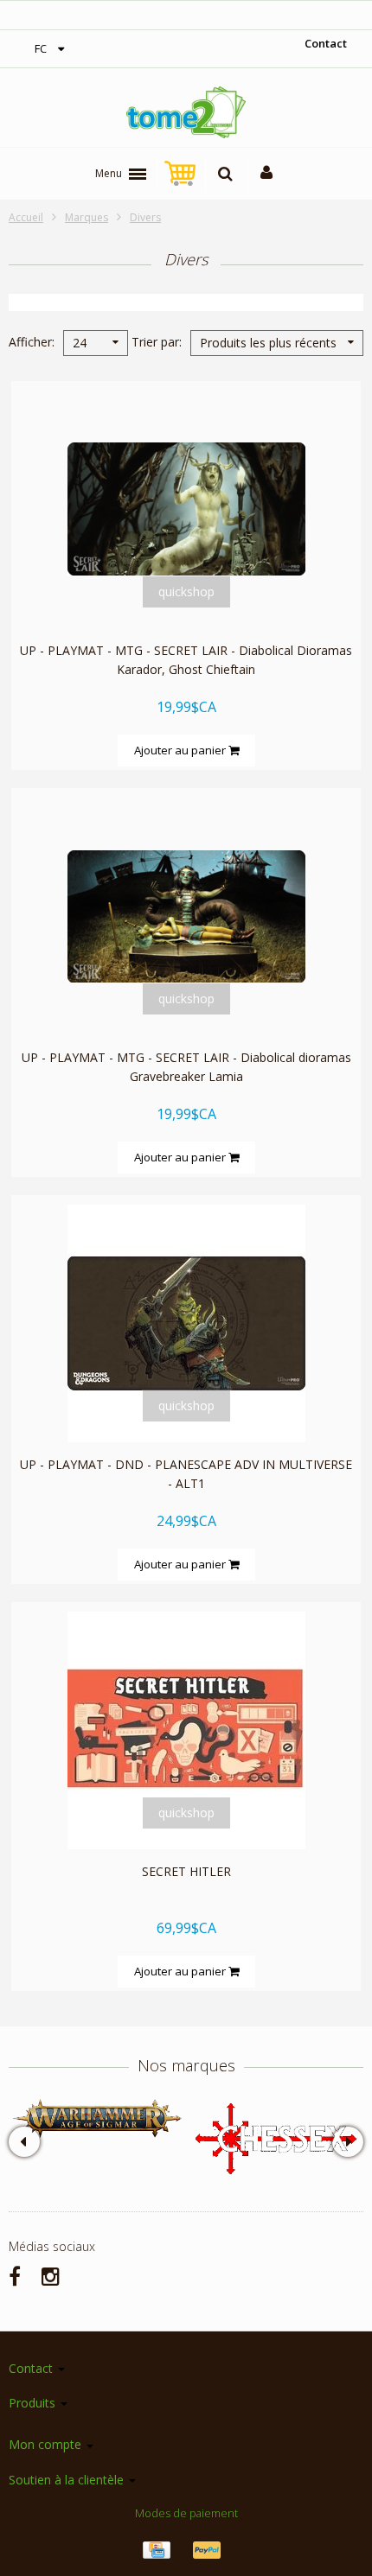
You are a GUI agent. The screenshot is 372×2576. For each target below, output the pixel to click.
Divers (145, 217)
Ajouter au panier (181, 750)
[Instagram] (51, 2276)
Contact (326, 43)
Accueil (26, 217)
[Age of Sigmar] (97, 2118)
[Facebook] (15, 2276)
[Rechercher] (225, 174)
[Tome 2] (186, 112)
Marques (87, 217)
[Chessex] (275, 2137)
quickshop (186, 592)
